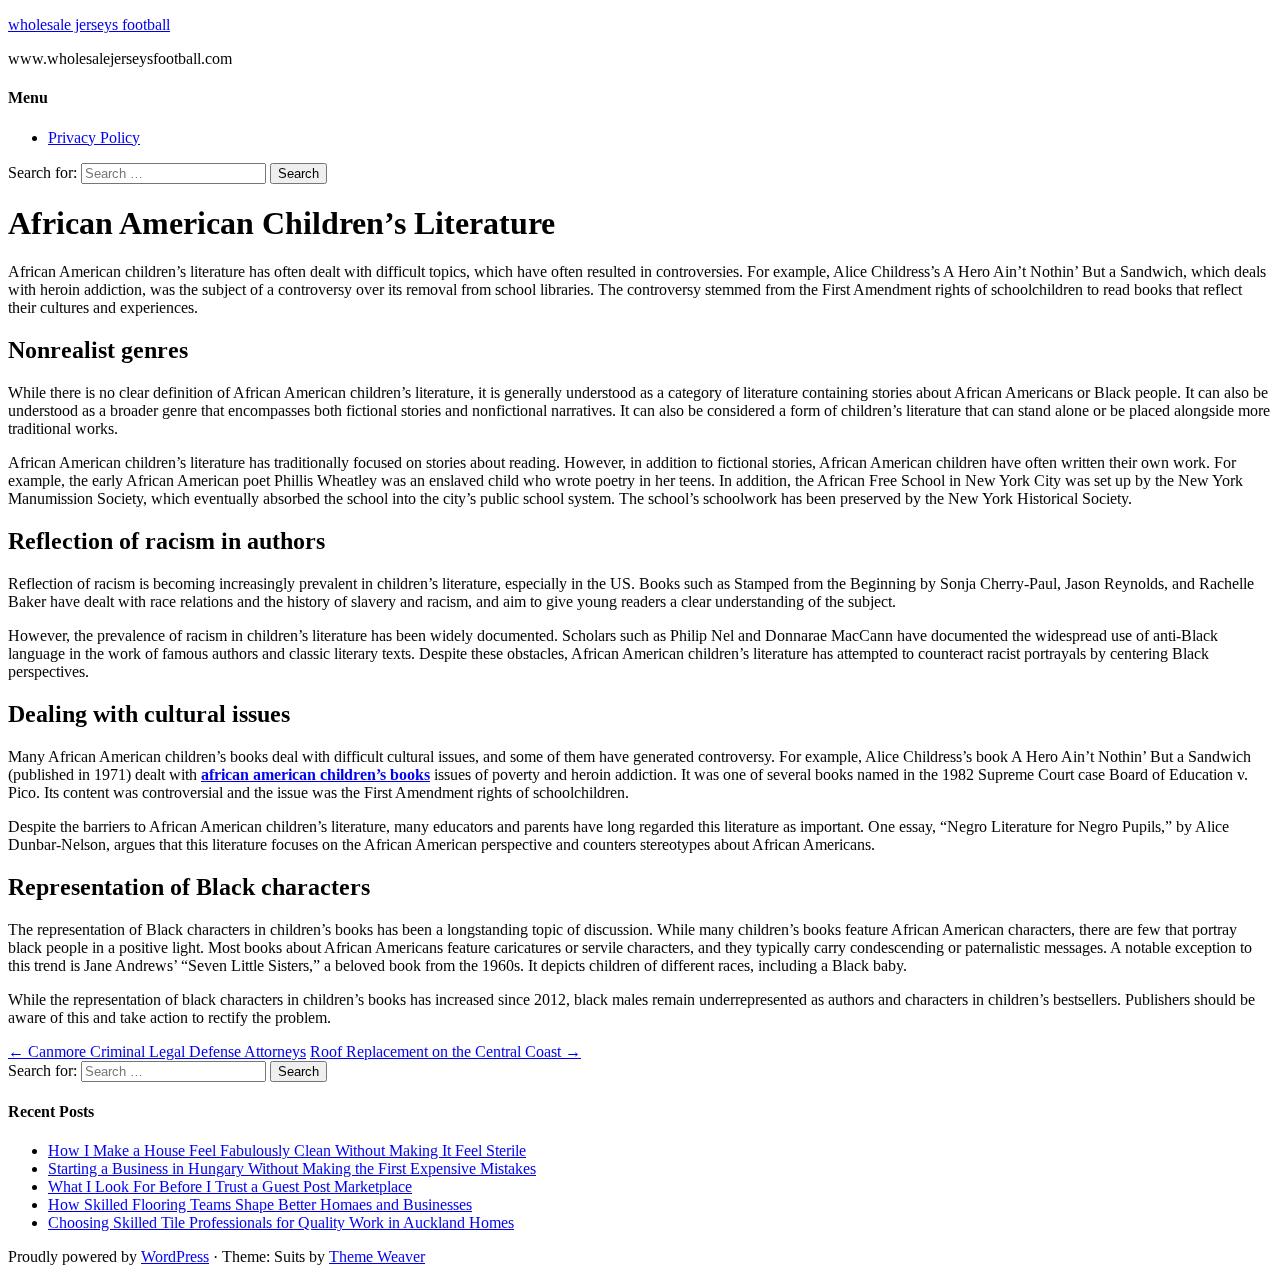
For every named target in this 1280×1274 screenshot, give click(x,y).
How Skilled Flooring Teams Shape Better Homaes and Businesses (260, 1204)
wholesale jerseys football (89, 24)
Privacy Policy (94, 137)
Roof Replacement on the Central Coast (445, 1051)
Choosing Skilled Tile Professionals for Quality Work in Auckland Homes (281, 1222)
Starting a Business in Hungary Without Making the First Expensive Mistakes (292, 1168)
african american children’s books (315, 774)
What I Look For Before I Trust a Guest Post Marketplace (230, 1186)
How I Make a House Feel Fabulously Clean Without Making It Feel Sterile (287, 1150)
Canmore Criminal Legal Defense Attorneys (157, 1051)
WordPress (175, 1256)
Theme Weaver (377, 1256)
